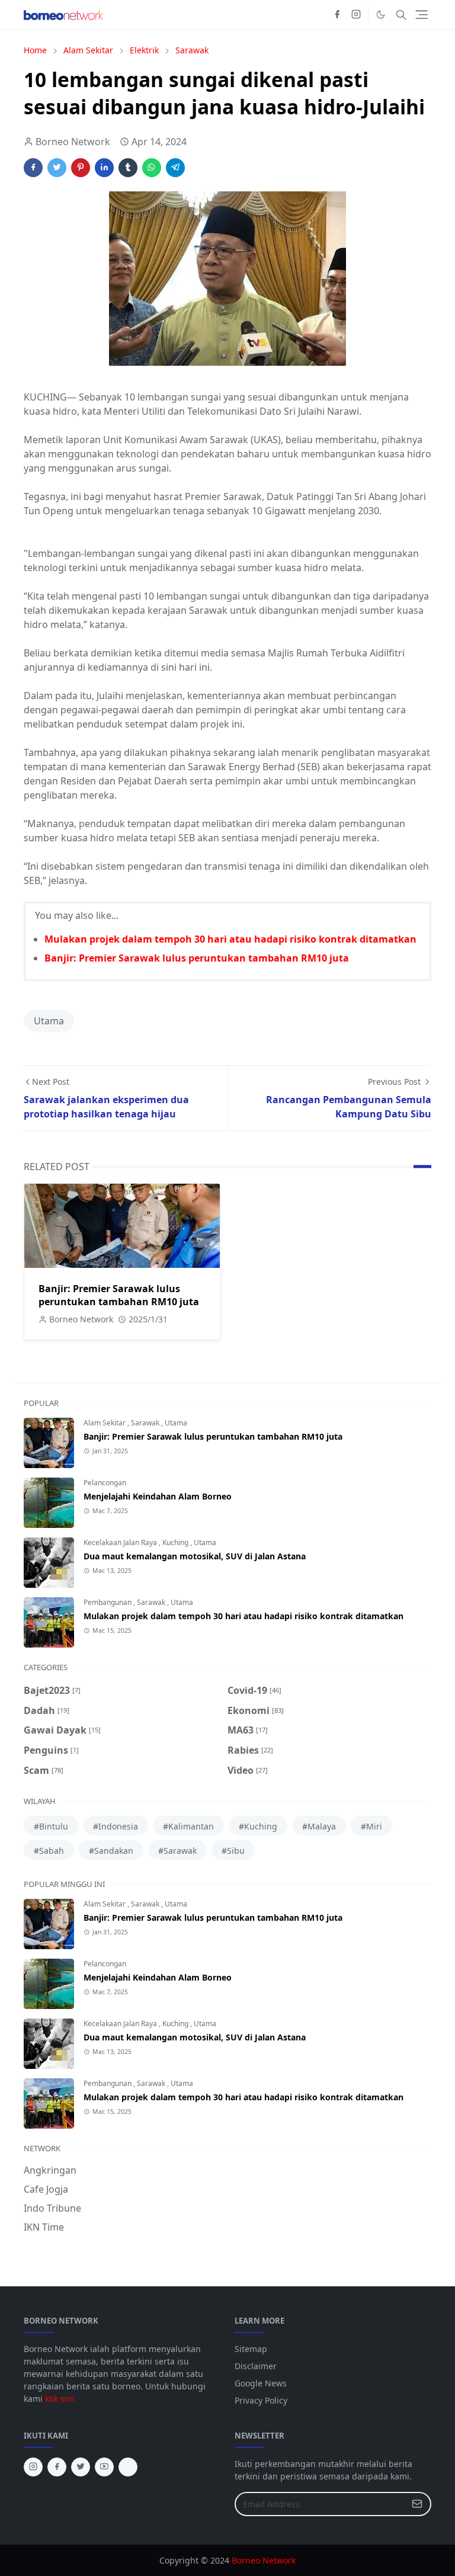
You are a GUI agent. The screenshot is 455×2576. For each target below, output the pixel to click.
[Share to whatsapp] (152, 168)
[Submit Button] (417, 2504)
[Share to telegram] (175, 168)
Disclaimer (256, 2366)
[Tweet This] (57, 168)
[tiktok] (128, 2467)
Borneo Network (264, 2560)
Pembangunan (108, 1602)
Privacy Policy (261, 2400)
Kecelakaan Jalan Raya (121, 1542)
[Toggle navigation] (422, 15)
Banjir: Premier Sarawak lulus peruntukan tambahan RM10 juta (197, 958)
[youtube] (104, 2467)
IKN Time (44, 2227)
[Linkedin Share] (104, 168)
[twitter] (81, 2467)
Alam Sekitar (105, 1423)
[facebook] (337, 15)
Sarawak (146, 1423)
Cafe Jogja (46, 2189)
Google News (261, 2383)
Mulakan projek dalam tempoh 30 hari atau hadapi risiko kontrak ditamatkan (230, 939)
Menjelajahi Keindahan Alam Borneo (158, 1496)
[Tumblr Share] (128, 168)
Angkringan (50, 2170)
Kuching (176, 1542)
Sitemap (251, 2349)
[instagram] (356, 15)
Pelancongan (105, 1483)
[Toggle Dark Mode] (381, 15)
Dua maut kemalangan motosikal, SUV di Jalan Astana (195, 1556)
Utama (49, 1021)
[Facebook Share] (33, 168)
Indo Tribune (52, 2208)
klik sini (60, 2399)
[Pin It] (81, 168)
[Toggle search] (401, 15)
